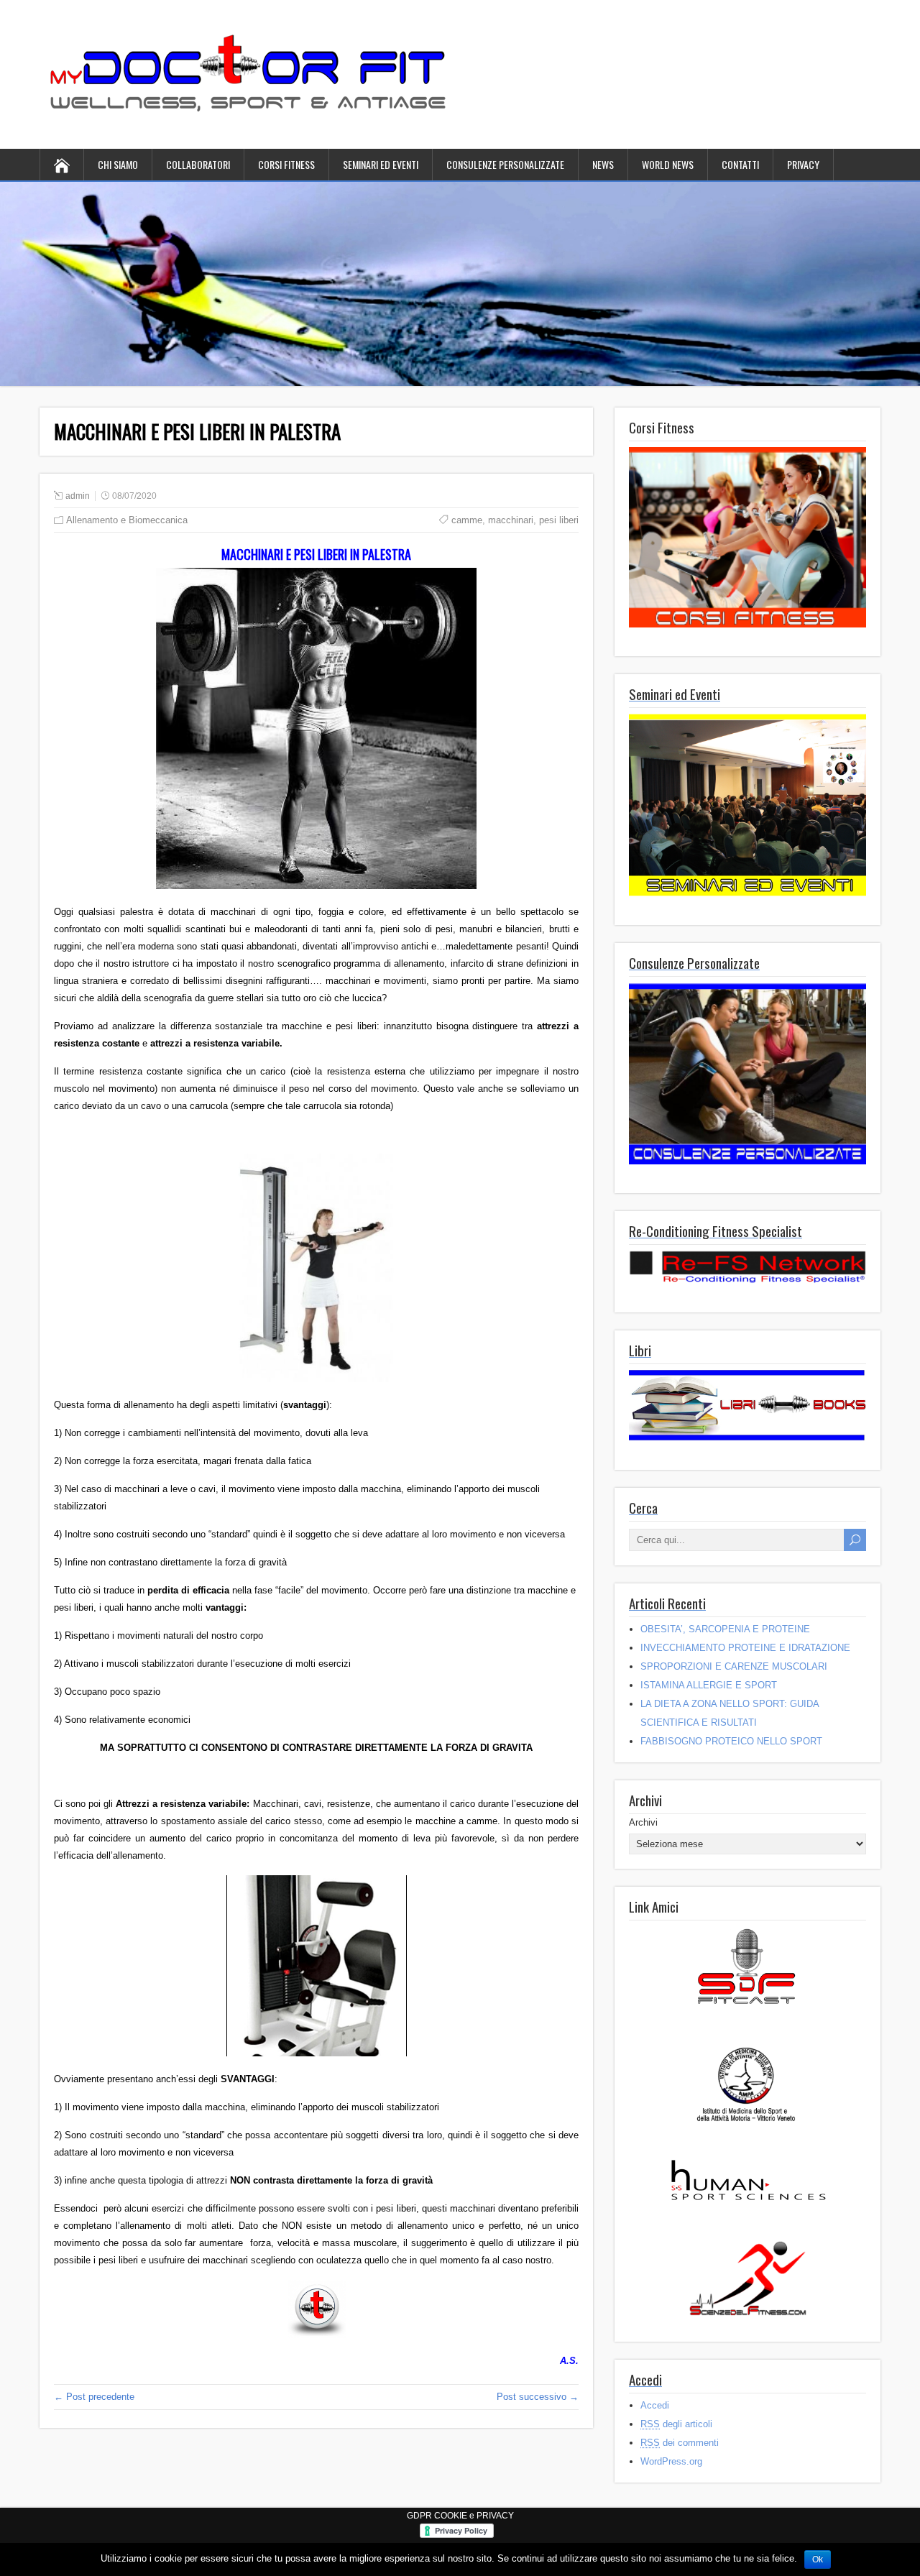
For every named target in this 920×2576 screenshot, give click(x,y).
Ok (818, 2559)
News (603, 164)
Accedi (655, 2405)
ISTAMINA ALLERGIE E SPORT (709, 1685)
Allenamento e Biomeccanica (127, 520)
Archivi (643, 1822)
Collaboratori (198, 164)
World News (668, 164)
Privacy (803, 164)
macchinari (511, 520)
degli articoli (676, 2424)
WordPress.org (671, 2461)
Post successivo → (538, 2397)
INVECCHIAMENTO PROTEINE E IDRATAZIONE (745, 1648)
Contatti (740, 164)
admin (78, 496)
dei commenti (680, 2443)
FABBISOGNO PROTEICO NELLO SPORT (731, 1741)
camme (467, 520)
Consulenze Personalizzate (505, 164)
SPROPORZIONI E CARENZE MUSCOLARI (734, 1666)
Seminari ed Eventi (381, 164)
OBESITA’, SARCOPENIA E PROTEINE (725, 1629)
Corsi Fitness (286, 164)
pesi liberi (559, 520)
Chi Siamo (118, 164)
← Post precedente (94, 2397)
